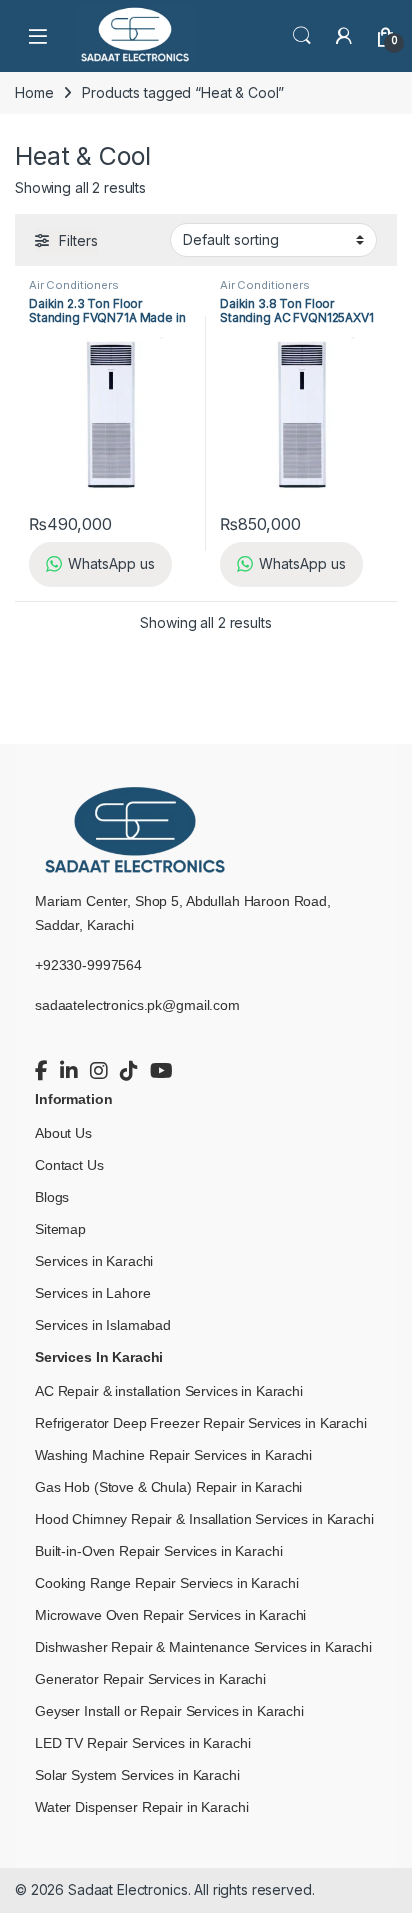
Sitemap (60, 1229)
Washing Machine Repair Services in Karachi (173, 1455)
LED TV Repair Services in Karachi (142, 1743)
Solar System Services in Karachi (137, 1775)
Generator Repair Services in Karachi (150, 1679)
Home (34, 92)
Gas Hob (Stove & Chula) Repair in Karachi (168, 1487)
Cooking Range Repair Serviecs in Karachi (166, 1583)
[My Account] (344, 36)
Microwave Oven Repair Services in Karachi (170, 1615)
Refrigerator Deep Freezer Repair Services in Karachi (201, 1423)
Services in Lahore (92, 1293)
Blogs (52, 1197)
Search (302, 36)
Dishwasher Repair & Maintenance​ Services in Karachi (203, 1647)
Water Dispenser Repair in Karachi (141, 1807)
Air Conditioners (74, 285)
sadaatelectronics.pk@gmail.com (137, 1005)
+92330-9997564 (88, 965)
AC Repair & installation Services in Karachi (169, 1391)
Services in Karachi (94, 1261)
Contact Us (69, 1165)
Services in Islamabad (103, 1325)
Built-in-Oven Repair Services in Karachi (158, 1551)
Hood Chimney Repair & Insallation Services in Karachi (204, 1519)
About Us (63, 1133)
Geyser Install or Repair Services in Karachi (169, 1711)
